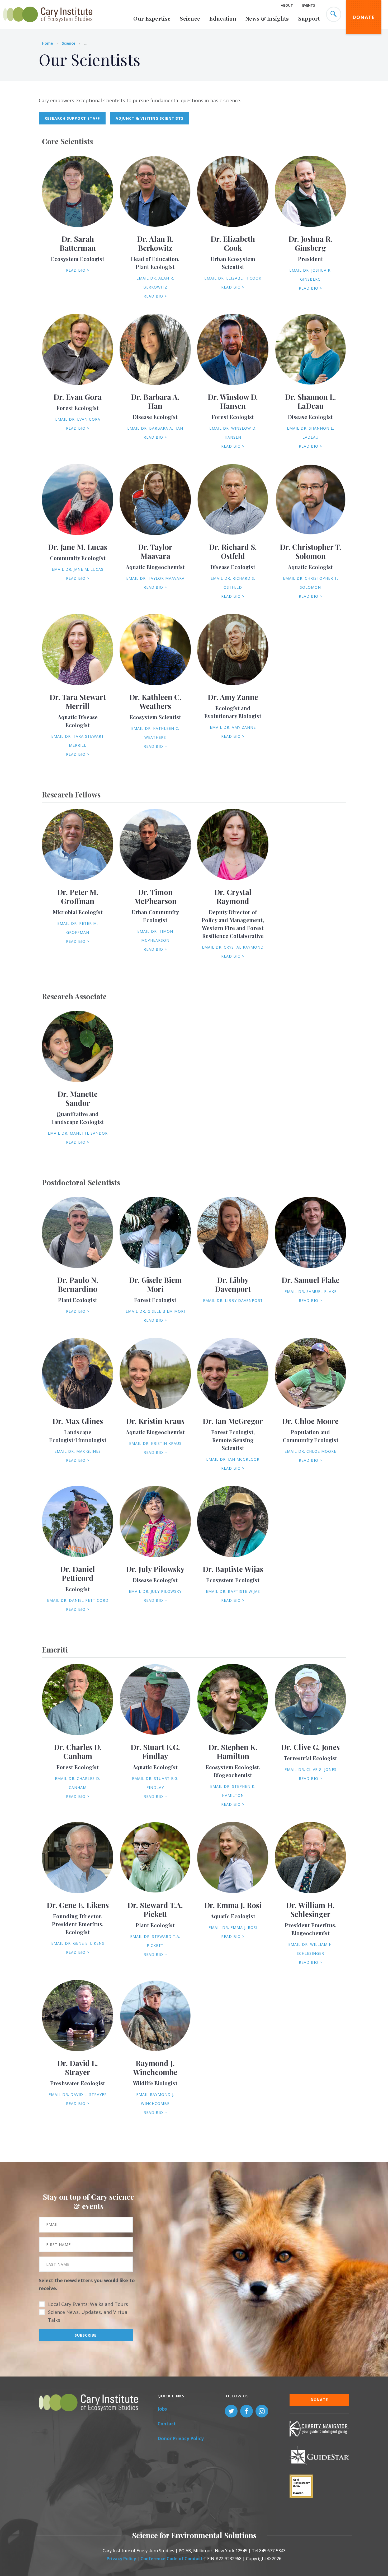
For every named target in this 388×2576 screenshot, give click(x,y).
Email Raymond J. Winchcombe (155, 2099)
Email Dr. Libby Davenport (233, 1300)
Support (309, 18)
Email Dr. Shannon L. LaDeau (311, 433)
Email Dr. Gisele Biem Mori (155, 1311)
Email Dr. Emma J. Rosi (233, 1927)
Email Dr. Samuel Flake (311, 1291)
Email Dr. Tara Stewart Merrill (78, 741)
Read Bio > (78, 270)
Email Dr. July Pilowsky (155, 1591)
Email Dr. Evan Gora (78, 419)
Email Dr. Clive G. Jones (311, 1769)
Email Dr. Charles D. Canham (78, 1783)
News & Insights (267, 18)
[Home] (48, 25)
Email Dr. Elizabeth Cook (233, 278)
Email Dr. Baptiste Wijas (233, 1591)
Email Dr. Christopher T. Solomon (311, 583)
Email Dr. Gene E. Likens (78, 1943)
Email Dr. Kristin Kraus (155, 1443)
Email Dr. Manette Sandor (78, 1133)
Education (223, 18)
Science (190, 18)
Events (309, 5)
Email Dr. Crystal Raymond (233, 947)
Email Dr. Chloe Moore (310, 1451)
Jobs (162, 2409)
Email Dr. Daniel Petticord (78, 1600)
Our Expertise (152, 18)
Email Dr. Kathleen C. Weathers (155, 733)
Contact (167, 2424)
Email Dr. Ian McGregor (233, 1459)
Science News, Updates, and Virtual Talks (88, 2316)
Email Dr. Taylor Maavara (155, 578)
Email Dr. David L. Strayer (78, 2094)
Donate (364, 17)
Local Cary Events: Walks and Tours (88, 2304)
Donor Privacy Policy (181, 2438)
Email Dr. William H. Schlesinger (311, 1949)
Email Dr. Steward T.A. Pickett (155, 1941)
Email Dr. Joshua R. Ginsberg (310, 275)
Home (47, 43)
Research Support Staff (72, 118)
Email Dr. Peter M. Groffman (78, 928)
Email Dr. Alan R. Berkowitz (155, 283)
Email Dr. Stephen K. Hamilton (233, 1791)
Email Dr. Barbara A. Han (155, 428)
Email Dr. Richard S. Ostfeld (233, 583)
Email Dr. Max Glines (78, 1451)
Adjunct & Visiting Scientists (150, 118)
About (287, 5)
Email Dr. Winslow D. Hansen (233, 433)
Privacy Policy (121, 2559)
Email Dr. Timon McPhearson (155, 936)
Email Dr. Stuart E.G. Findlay (155, 1783)
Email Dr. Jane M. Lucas (78, 569)
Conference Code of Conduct (172, 2559)
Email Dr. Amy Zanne (233, 727)
